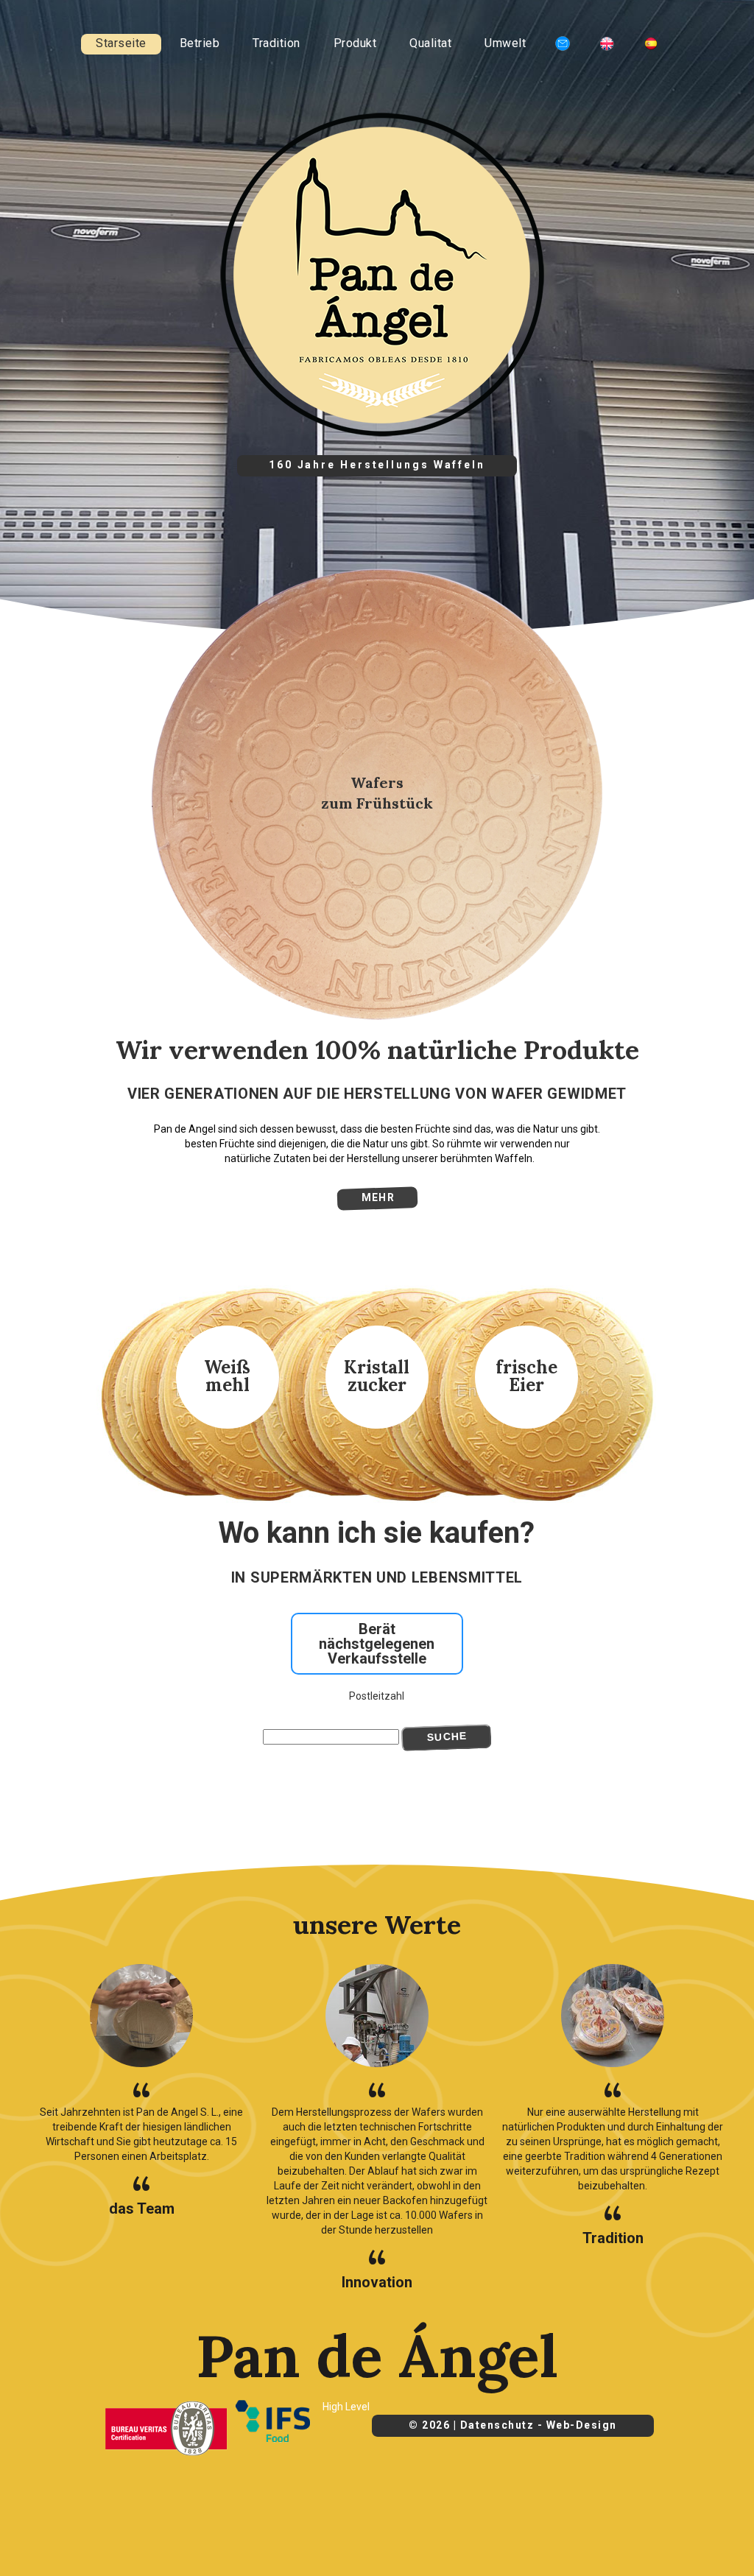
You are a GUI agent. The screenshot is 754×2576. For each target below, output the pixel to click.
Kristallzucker (377, 1376)
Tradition (276, 43)
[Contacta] (563, 45)
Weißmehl (227, 1376)
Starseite (121, 43)
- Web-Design (577, 2425)
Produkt (355, 43)
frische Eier (526, 1376)
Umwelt (505, 43)
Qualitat (430, 43)
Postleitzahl (377, 1696)
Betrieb (200, 43)
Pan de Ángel (377, 2356)
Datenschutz (497, 2425)
